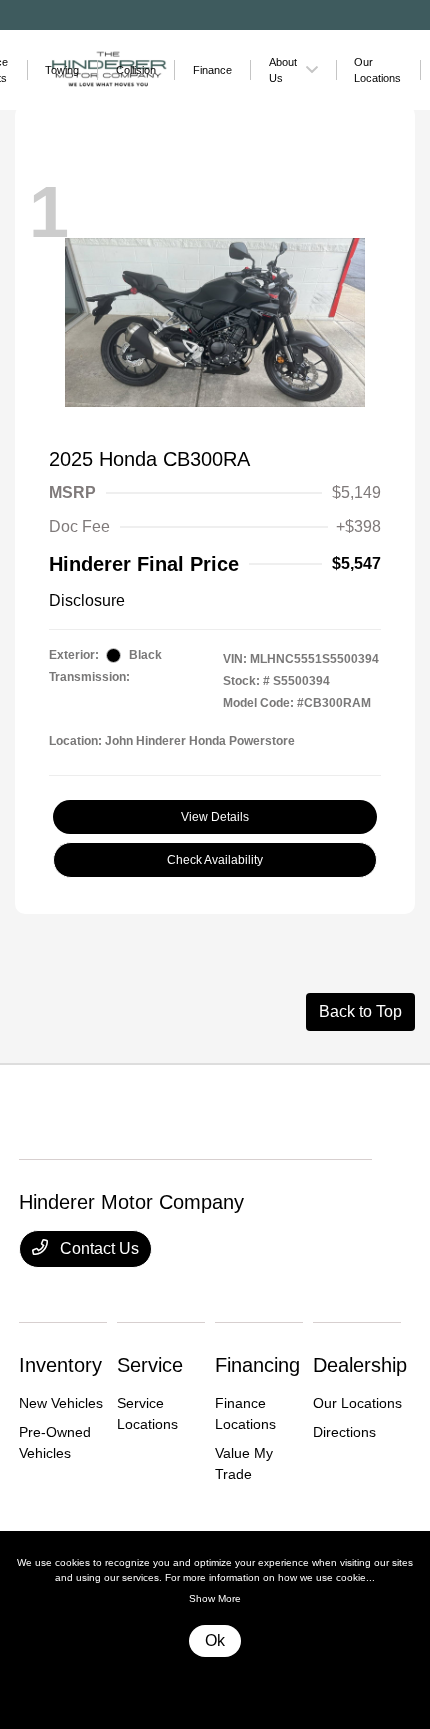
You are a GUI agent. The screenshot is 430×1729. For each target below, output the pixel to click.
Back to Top (360, 1011)
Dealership (360, 1365)
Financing (257, 1365)
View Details (215, 817)
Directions (344, 1432)
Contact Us (97, 1248)
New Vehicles (61, 1403)
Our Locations (357, 1403)
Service (150, 1365)
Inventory (60, 1365)
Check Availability (215, 860)
